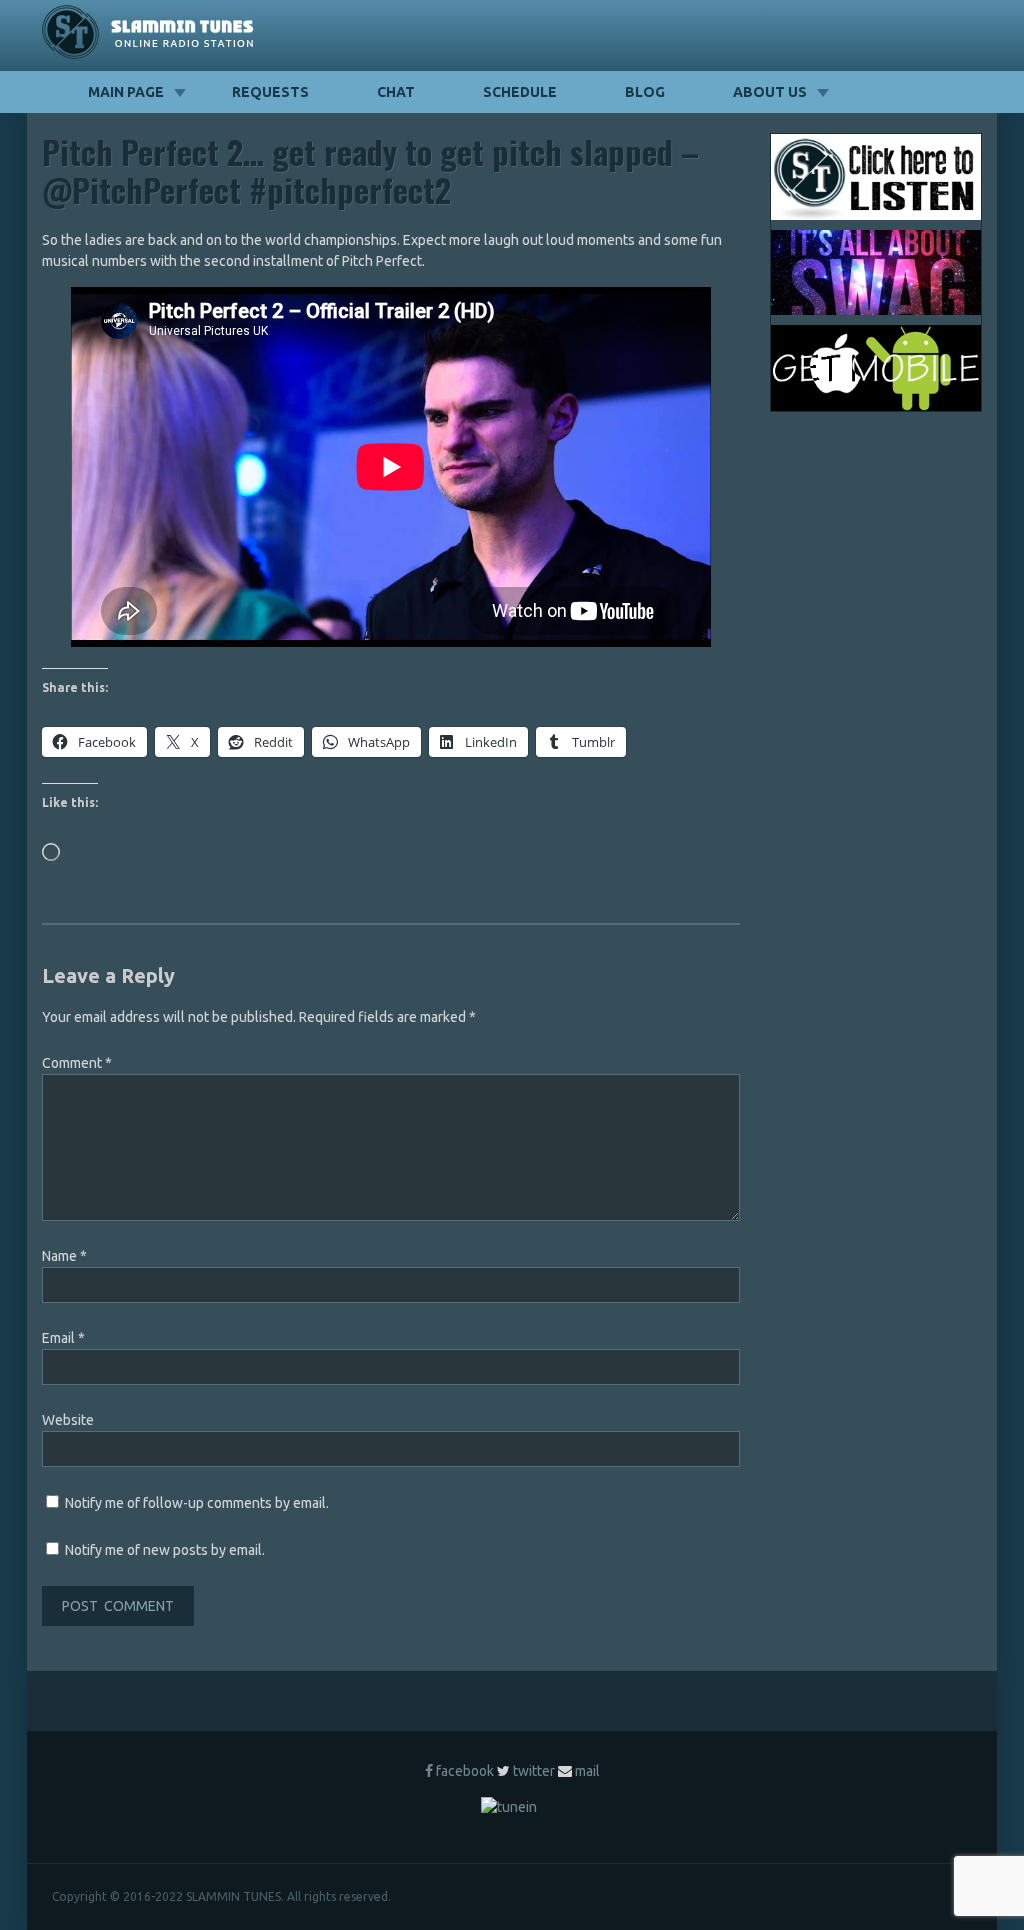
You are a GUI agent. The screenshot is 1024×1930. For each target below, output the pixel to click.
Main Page (126, 92)
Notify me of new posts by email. (165, 1550)
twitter (534, 1771)
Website (68, 1420)
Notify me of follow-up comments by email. (197, 1503)
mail (587, 1771)
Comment (77, 1063)
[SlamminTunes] (148, 35)
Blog (645, 92)
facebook (465, 1771)
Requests (270, 92)
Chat (396, 92)
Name (64, 1256)
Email (63, 1338)
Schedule (520, 92)
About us (770, 92)
